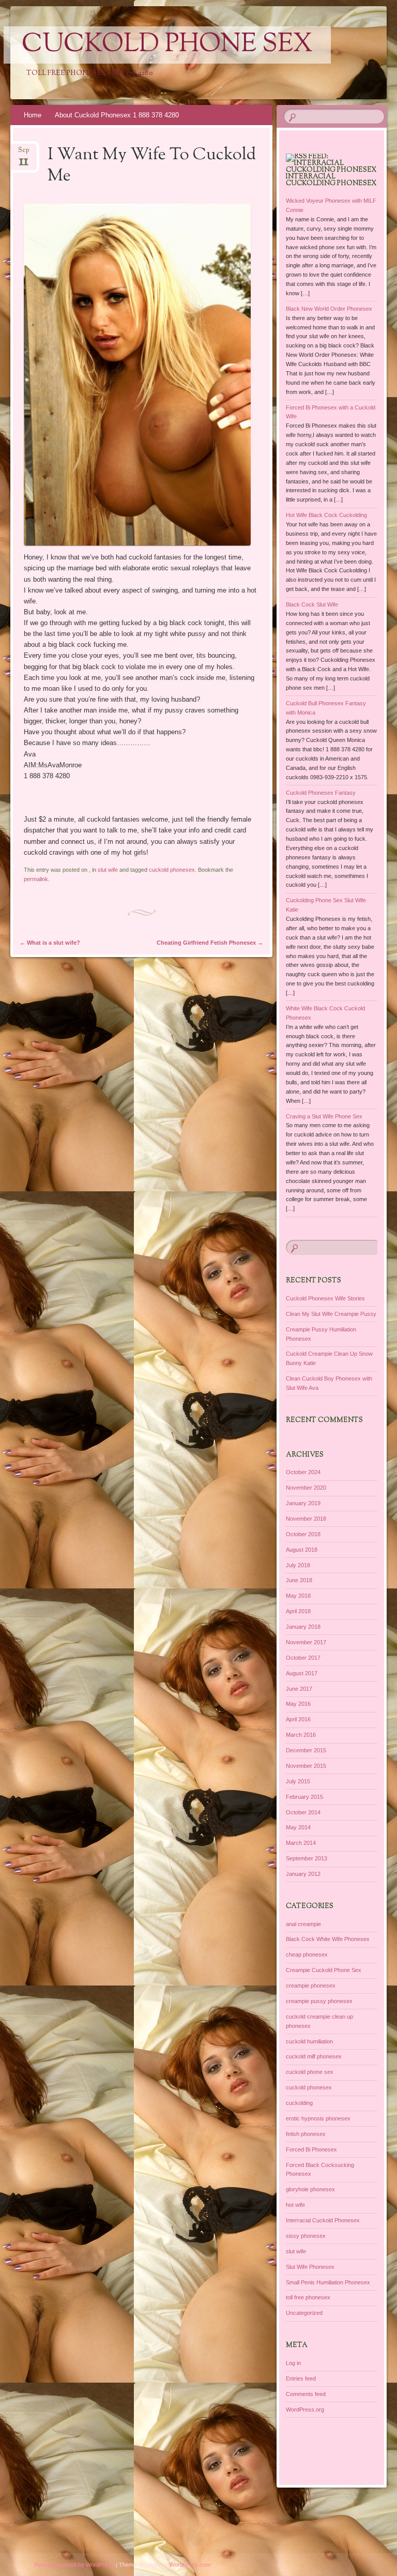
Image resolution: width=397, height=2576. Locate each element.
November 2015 (306, 1766)
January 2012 (303, 1874)
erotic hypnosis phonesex (318, 2118)
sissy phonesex (306, 2236)
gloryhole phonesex (310, 2189)
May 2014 (298, 1827)
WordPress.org (305, 2410)
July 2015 (298, 1781)
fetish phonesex (306, 2134)
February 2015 (304, 1797)
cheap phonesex (307, 1954)
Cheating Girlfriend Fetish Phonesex (210, 943)
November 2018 (306, 1519)
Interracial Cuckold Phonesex (323, 2220)
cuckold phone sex (310, 2072)
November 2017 (306, 1642)
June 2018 (299, 1580)
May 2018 (298, 1596)
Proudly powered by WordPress (74, 2565)
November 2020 (306, 1488)
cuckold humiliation (309, 2041)
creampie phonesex (311, 1986)
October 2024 (303, 1472)
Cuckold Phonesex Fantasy (321, 793)
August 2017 (302, 1673)
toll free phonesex (308, 2297)
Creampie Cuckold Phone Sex (324, 1970)
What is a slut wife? (50, 943)
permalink (36, 879)
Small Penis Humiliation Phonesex (328, 2282)
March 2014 (301, 1843)
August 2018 (302, 1550)
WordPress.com (190, 2565)
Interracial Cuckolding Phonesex (331, 180)
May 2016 (298, 1704)
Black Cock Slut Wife (312, 604)
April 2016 (298, 1719)
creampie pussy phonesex (319, 2001)
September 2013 (307, 1858)
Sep (24, 153)
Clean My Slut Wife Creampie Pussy (331, 1314)
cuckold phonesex (172, 870)
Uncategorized (304, 2313)
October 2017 (303, 1658)
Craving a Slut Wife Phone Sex (324, 1116)
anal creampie (303, 1924)
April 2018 (298, 1611)
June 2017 (299, 1689)
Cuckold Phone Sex (167, 45)
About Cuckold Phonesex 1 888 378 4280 (117, 115)
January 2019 (303, 1503)
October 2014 (303, 1812)
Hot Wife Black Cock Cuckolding (326, 515)
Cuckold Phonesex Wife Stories (325, 1298)
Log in (293, 2363)
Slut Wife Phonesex (310, 2267)
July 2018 (298, 1565)
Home (33, 115)
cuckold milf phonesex (314, 2056)
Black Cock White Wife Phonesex (328, 1939)
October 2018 (303, 1534)
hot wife (295, 2205)
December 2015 (306, 1750)
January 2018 (303, 1627)
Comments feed (306, 2394)
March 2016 (301, 1735)
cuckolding (299, 2103)
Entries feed (301, 2378)
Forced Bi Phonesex (311, 2149)
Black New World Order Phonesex (329, 309)
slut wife (108, 870)
